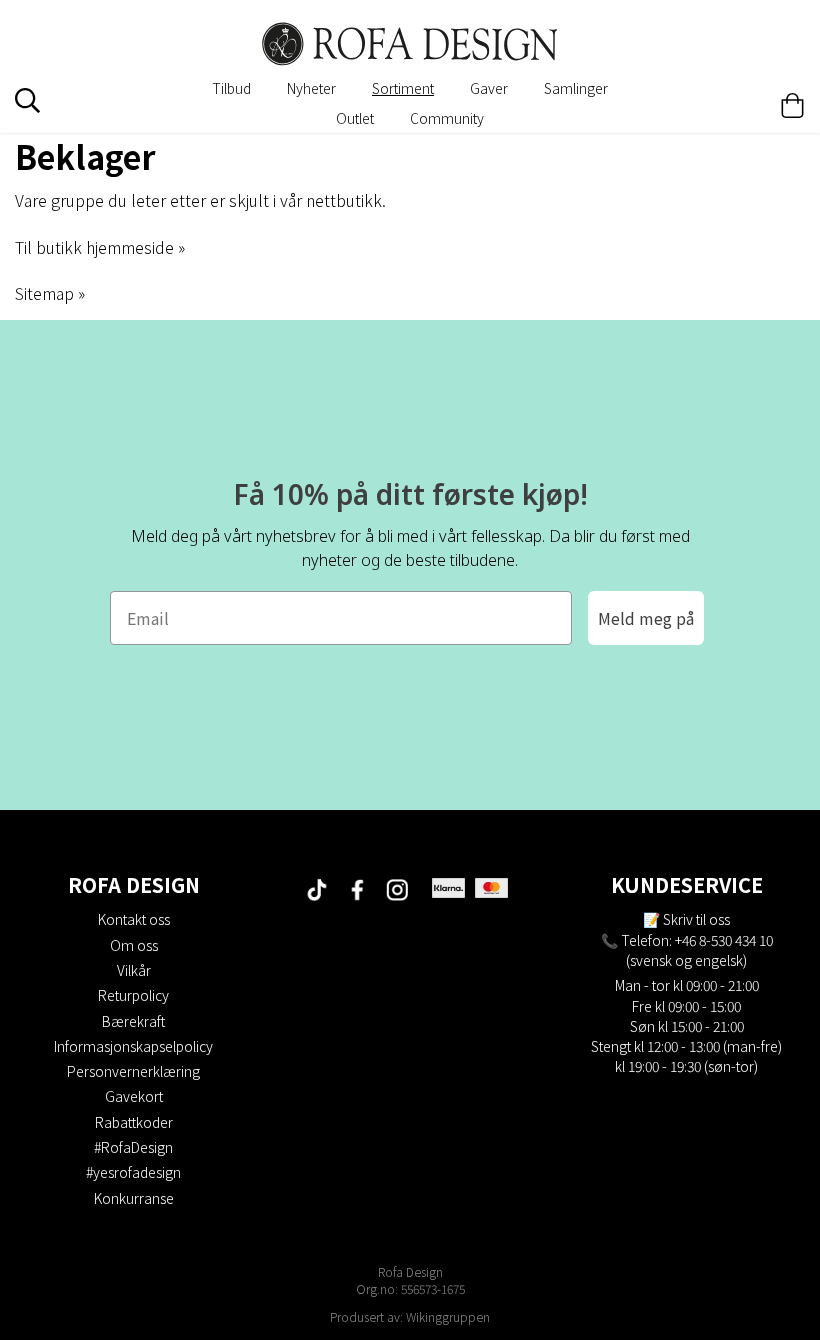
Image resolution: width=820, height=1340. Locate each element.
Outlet (355, 118)
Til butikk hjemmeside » (100, 247)
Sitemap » (50, 293)
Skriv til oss (696, 919)
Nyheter (311, 88)
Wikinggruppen (448, 1316)
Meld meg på (646, 618)
